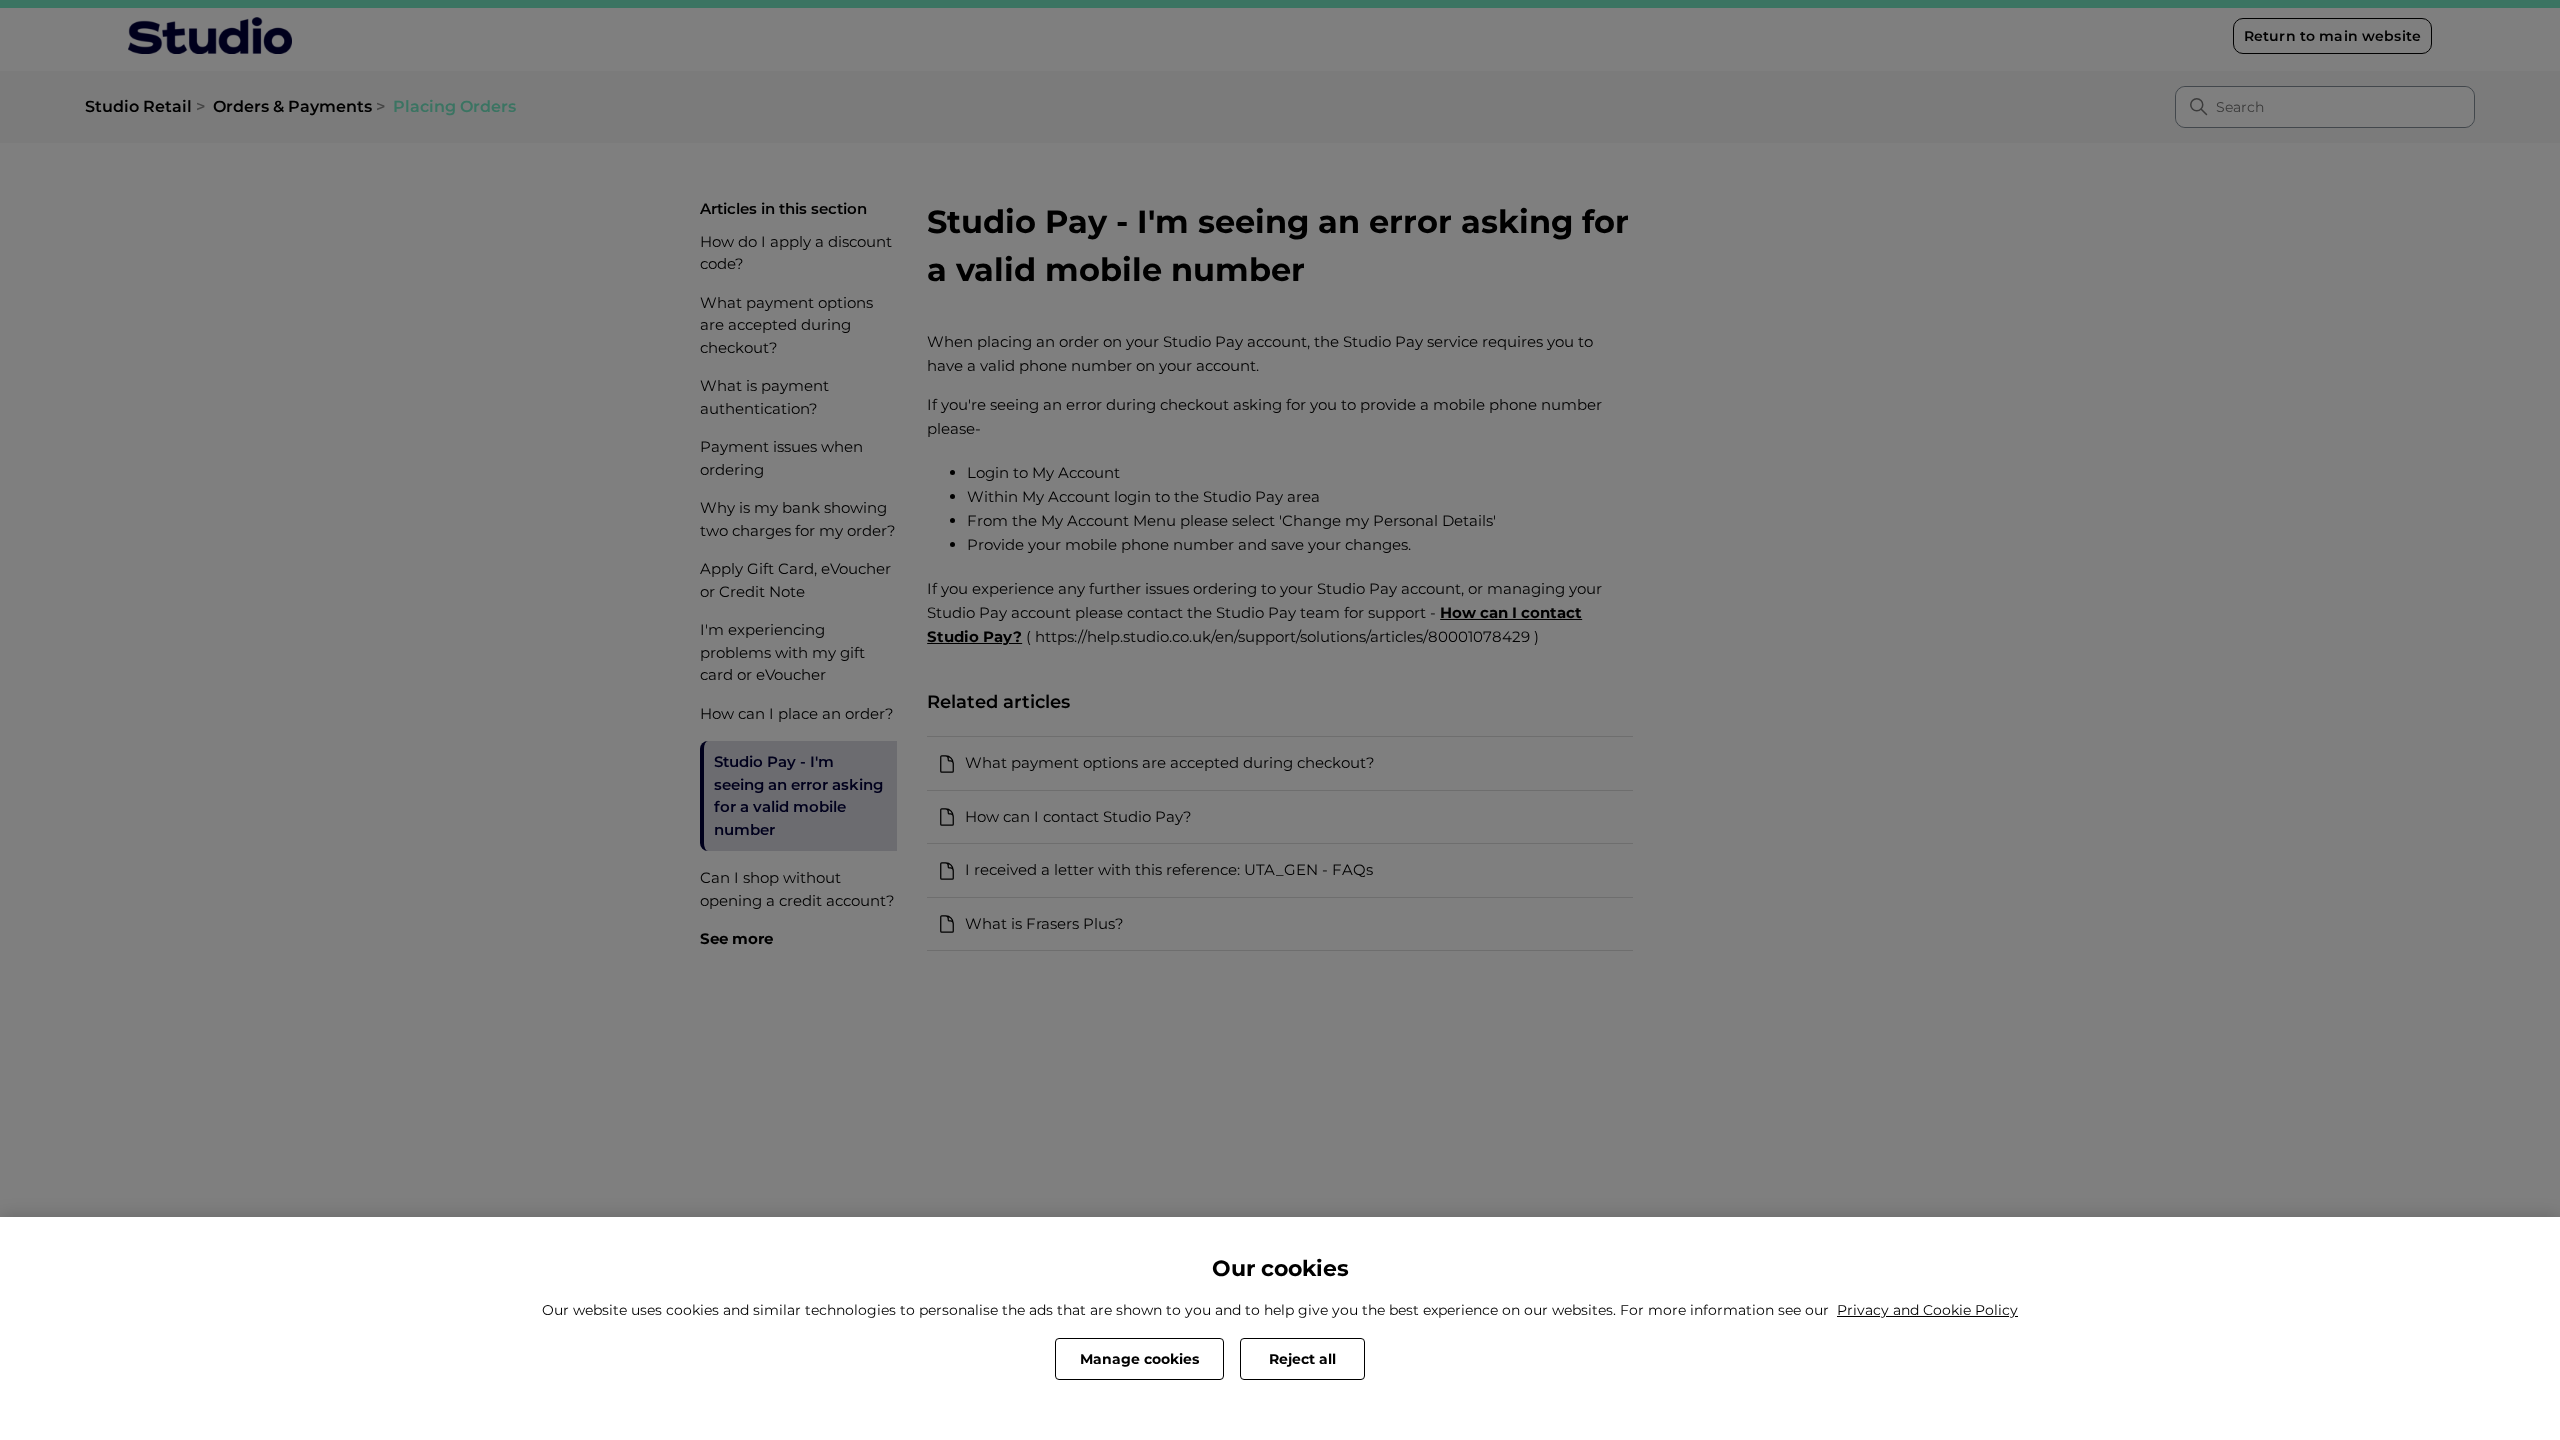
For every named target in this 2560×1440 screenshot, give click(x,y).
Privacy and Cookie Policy (1927, 1310)
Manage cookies (1139, 1359)
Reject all (1302, 1359)
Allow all (1443, 1359)
